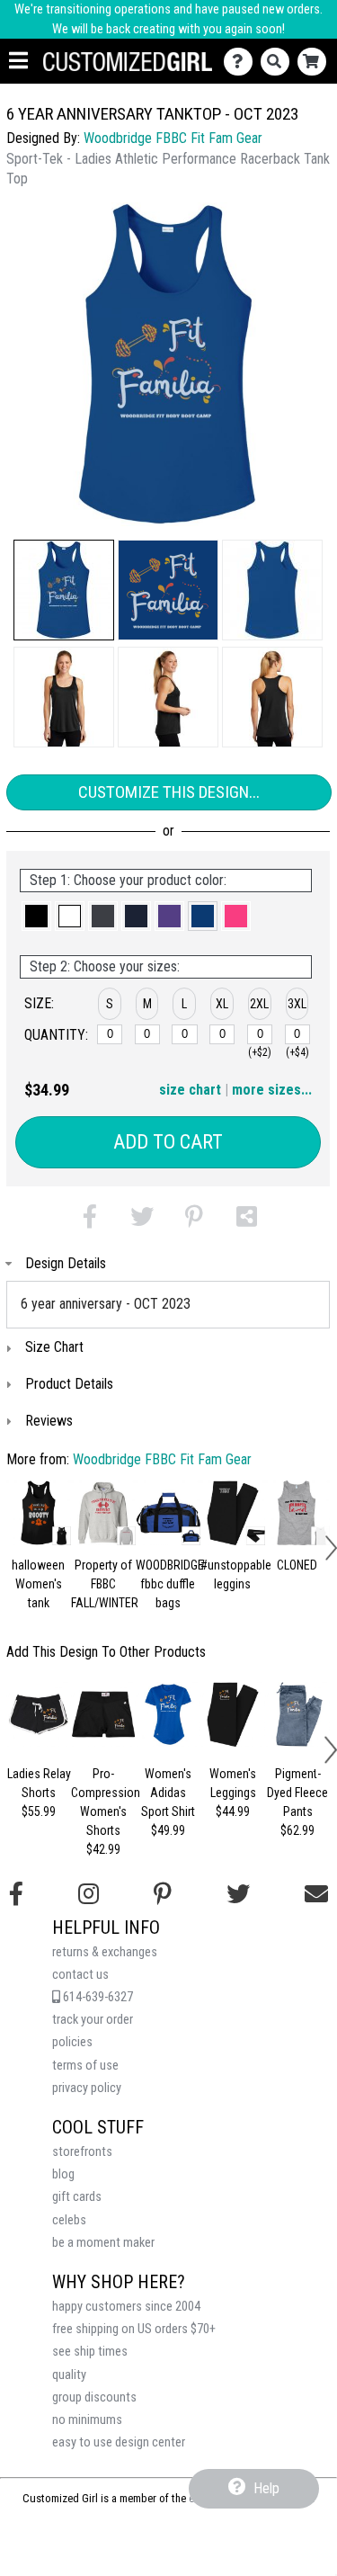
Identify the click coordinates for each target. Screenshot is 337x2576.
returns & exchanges (105, 1952)
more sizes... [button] (272, 1090)
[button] (64, 590)
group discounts (94, 2397)
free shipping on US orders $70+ (134, 2329)
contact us (80, 1975)
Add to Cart (168, 1142)
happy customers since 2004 (126, 2307)
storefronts (82, 2152)
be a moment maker (103, 2243)
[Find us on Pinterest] (163, 1894)
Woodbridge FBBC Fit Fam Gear (173, 138)
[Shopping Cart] (316, 62)
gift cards (77, 2197)
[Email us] (316, 1894)
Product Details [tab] (69, 1384)
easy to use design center (119, 2442)
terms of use (85, 2066)
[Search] (279, 62)
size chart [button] (190, 1090)
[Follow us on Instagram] (89, 1894)
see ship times (90, 2352)
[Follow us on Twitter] (238, 1894)
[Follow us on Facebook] (16, 1894)
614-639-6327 (97, 1997)
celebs (69, 2220)
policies (72, 2042)
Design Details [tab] (66, 1263)
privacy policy (87, 2088)
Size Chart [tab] (54, 1347)
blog (63, 2174)
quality (69, 2375)
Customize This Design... (169, 792)
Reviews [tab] (49, 1421)
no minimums (87, 2420)
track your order (93, 2020)
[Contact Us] (242, 62)
